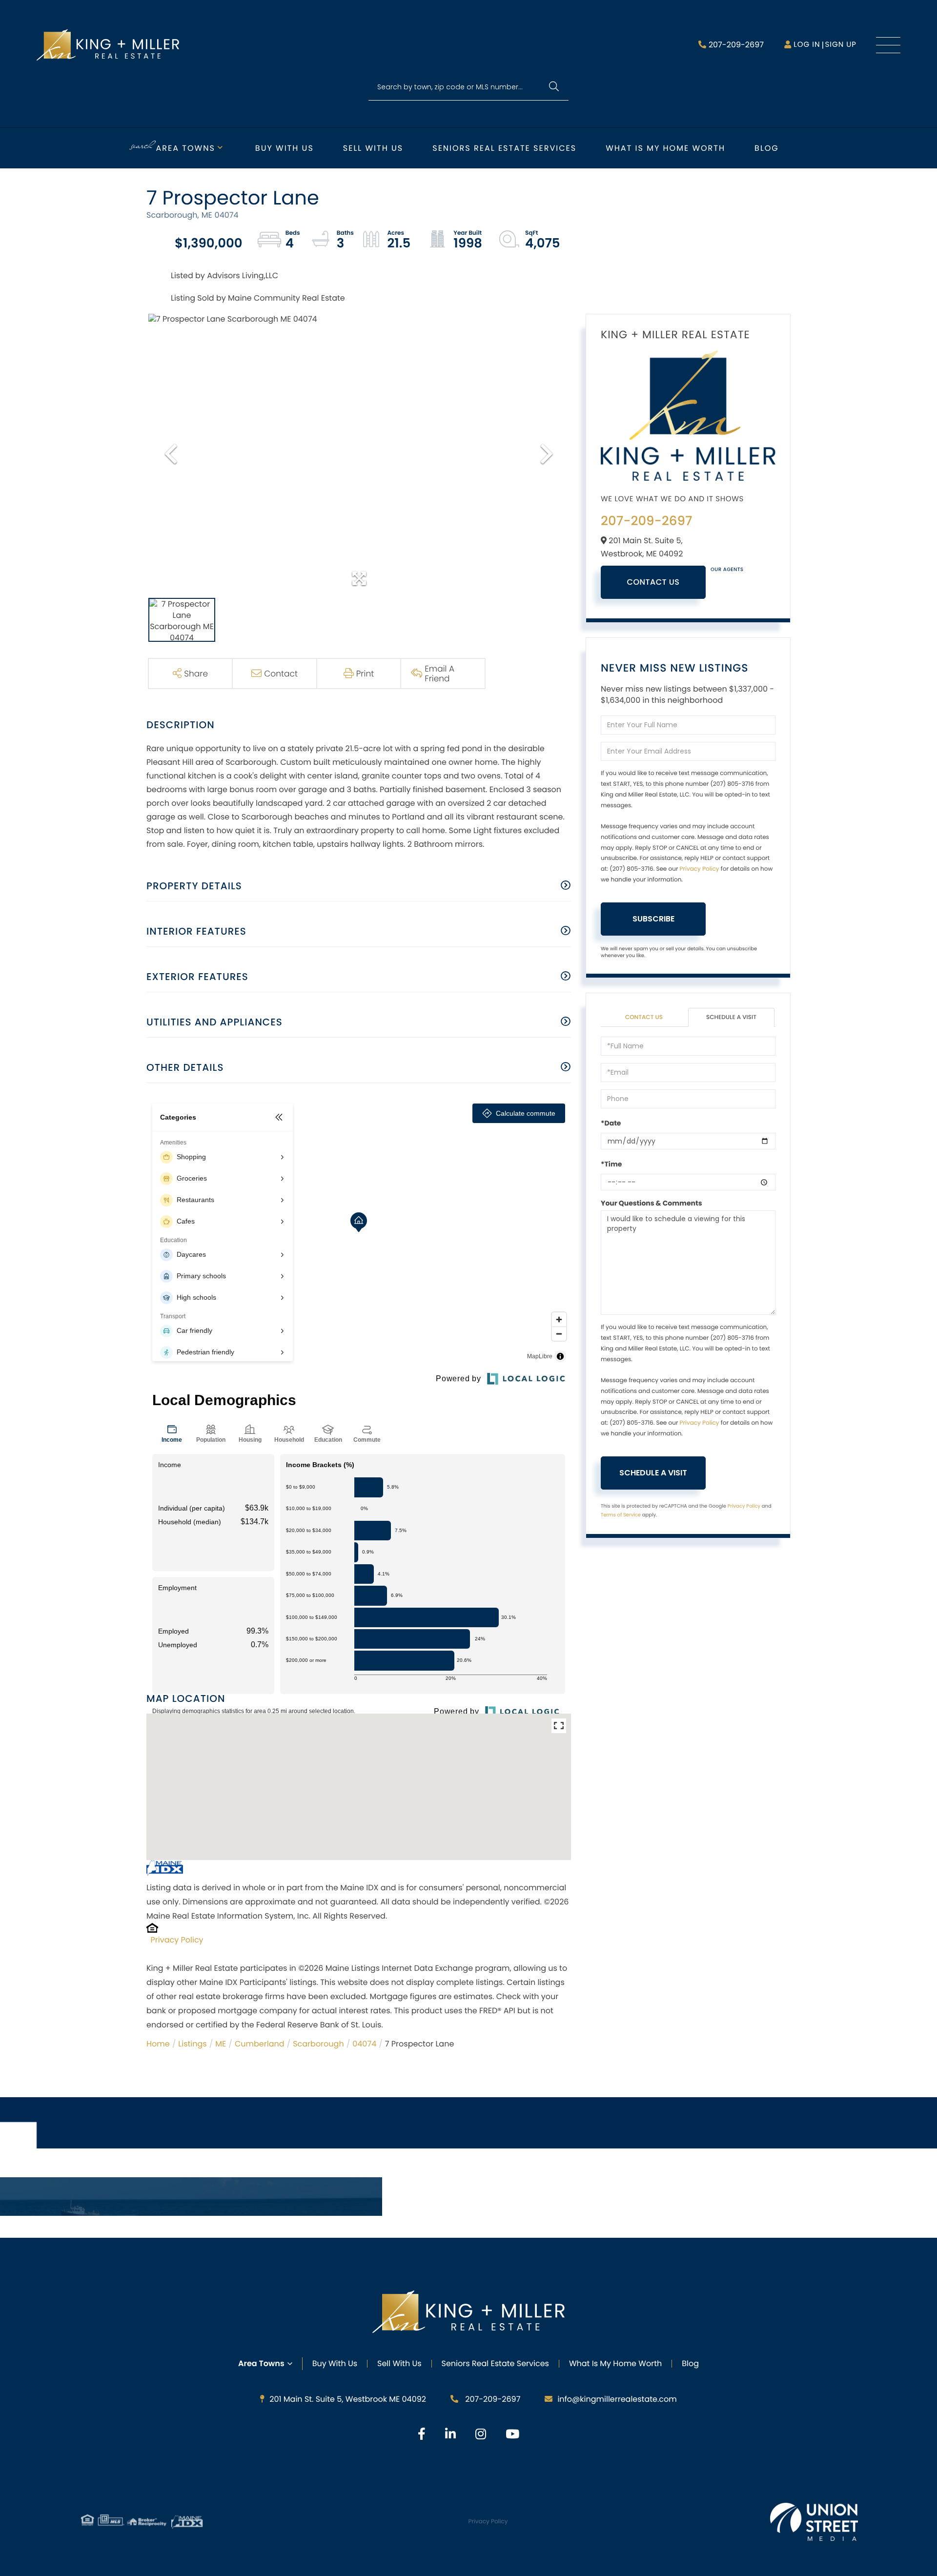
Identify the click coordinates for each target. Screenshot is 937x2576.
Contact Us (653, 582)
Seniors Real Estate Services (504, 148)
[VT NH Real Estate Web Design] (814, 2522)
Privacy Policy (177, 1940)
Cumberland (260, 2044)
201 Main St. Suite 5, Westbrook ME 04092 (348, 2399)
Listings (192, 2044)
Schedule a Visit (731, 1017)
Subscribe (653, 919)
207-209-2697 (736, 45)
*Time (611, 1164)
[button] (554, 87)
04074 (364, 2044)
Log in (807, 45)
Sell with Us (373, 148)
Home (158, 2044)
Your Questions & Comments (652, 1203)
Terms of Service (621, 1515)
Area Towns (186, 148)
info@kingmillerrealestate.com (617, 2399)
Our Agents (727, 569)
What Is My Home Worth (615, 2363)
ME (221, 2044)
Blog (767, 148)
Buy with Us (285, 148)
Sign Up (841, 45)
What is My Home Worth (665, 148)
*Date (611, 1123)
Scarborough (318, 2044)
